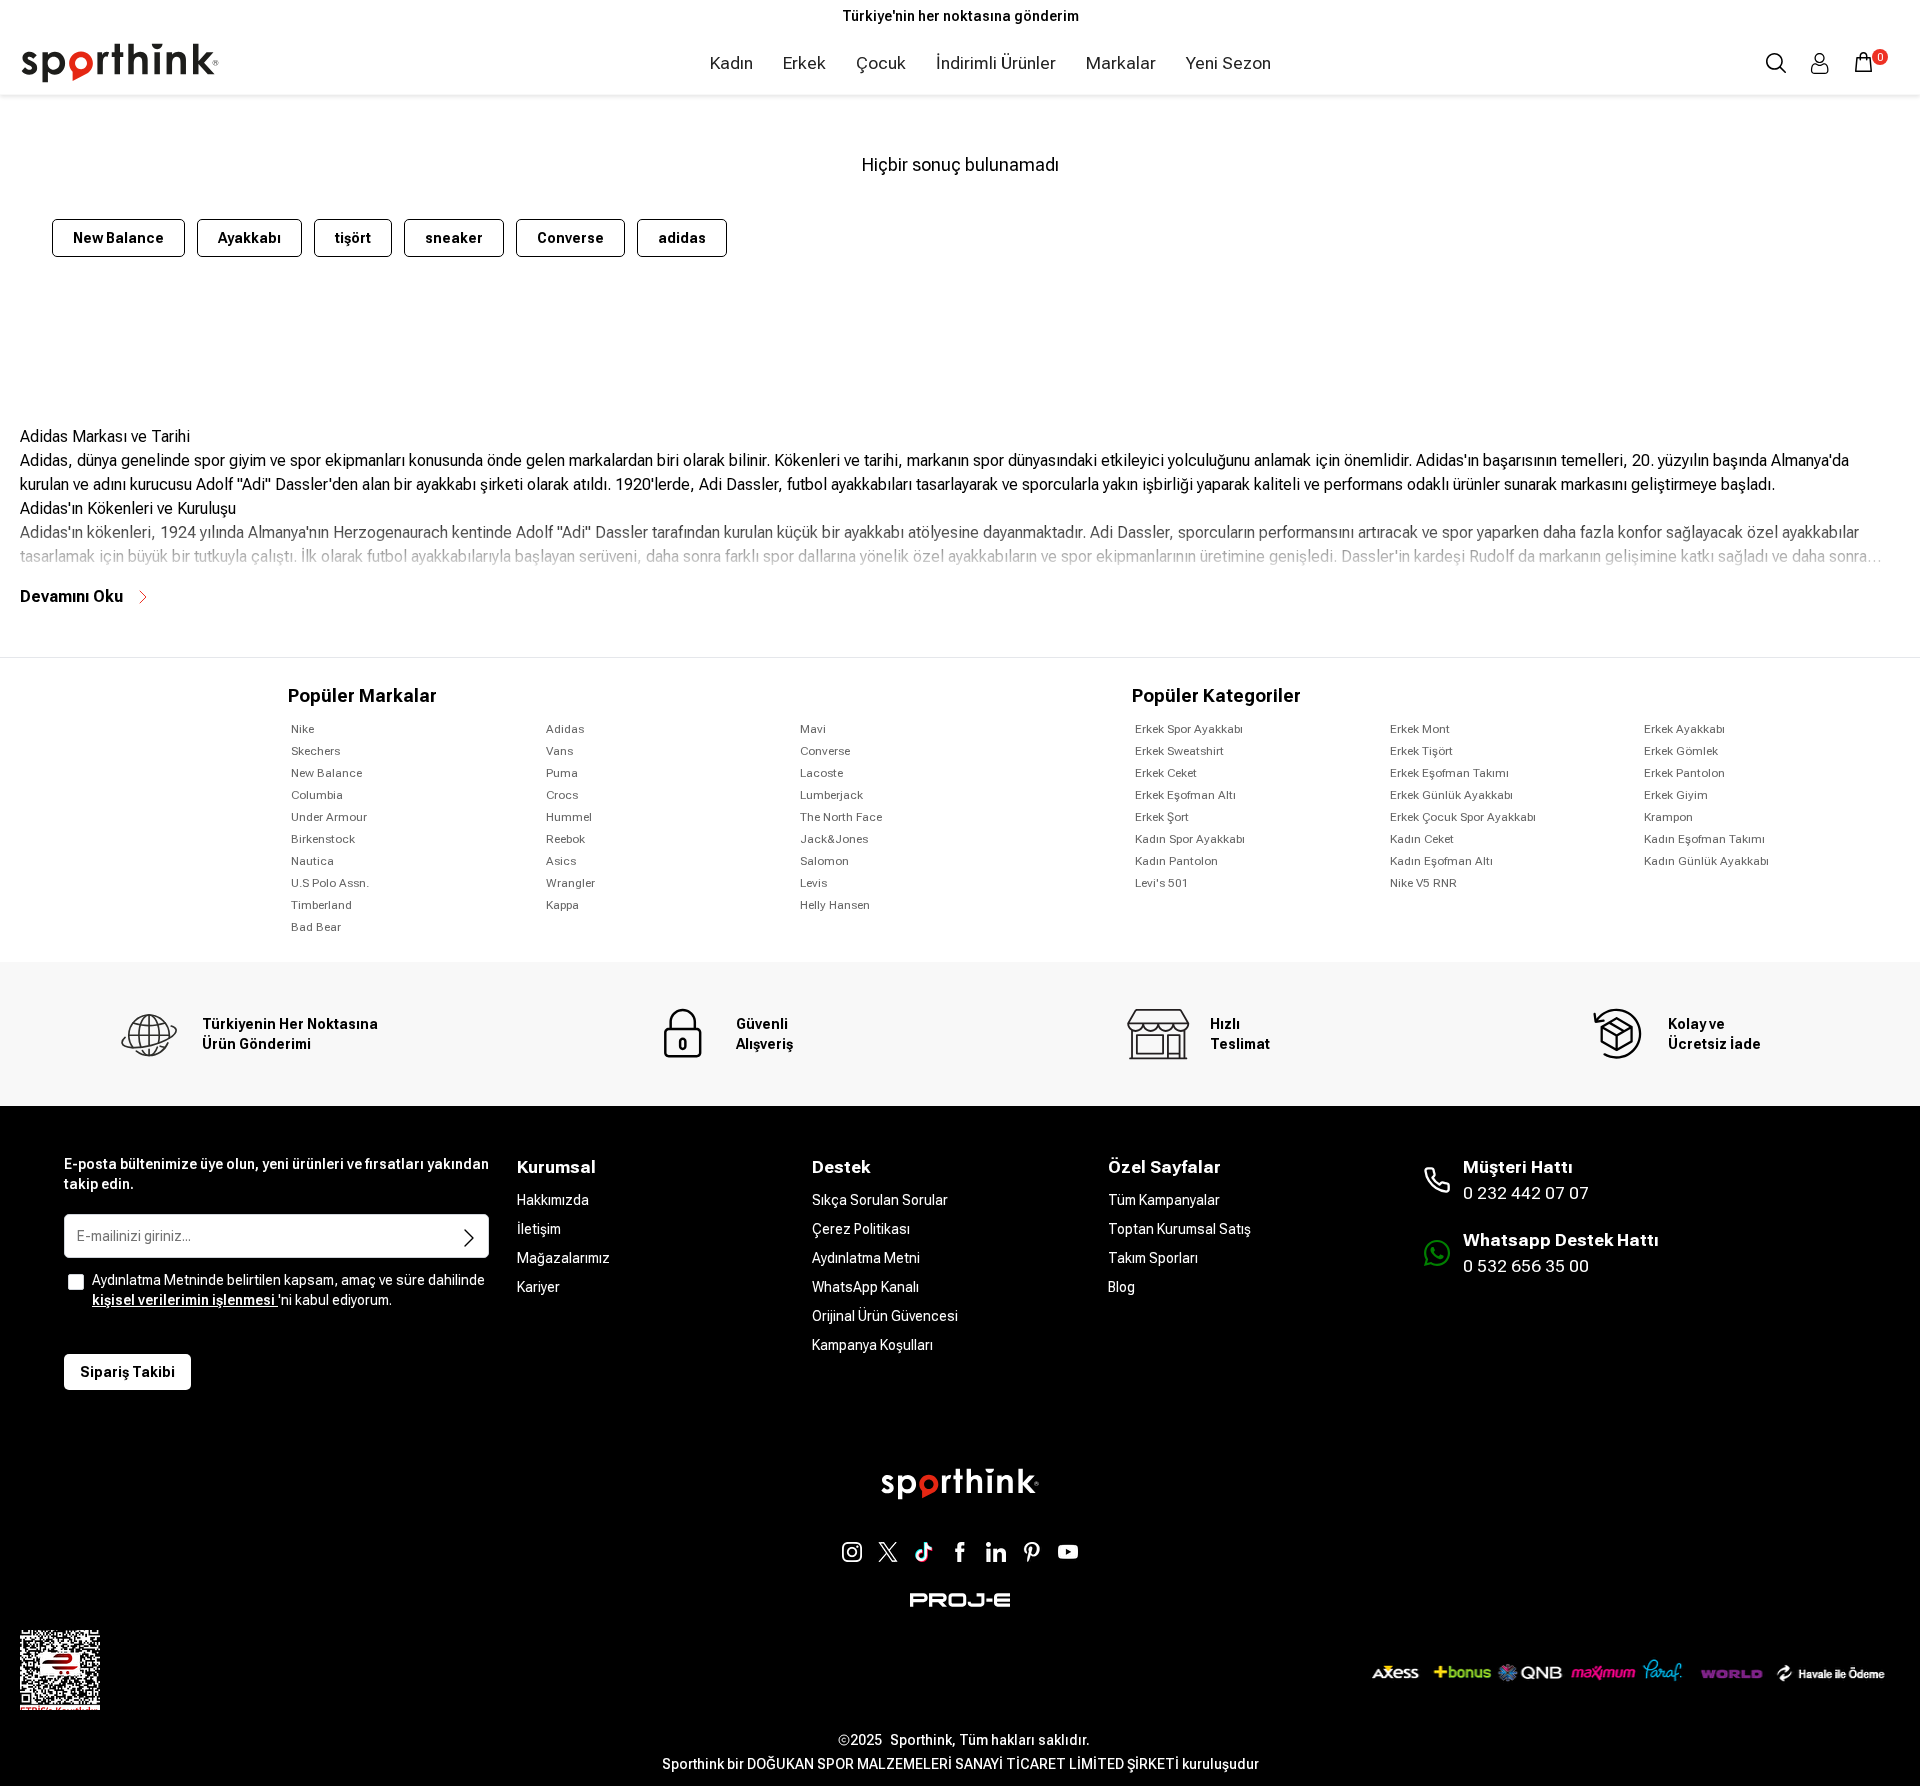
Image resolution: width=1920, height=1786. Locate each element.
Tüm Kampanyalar (1164, 1200)
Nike (302, 729)
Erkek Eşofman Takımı (1449, 773)
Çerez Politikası (861, 1229)
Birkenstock (323, 839)
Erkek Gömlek (1681, 751)
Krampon (1668, 817)
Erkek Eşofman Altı (1185, 795)
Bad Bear (316, 927)
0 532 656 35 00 (1526, 1266)
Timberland (321, 905)
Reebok (565, 839)
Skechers (315, 751)
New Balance (118, 238)
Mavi (813, 729)
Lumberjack (831, 795)
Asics (561, 861)
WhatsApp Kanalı (865, 1287)
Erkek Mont (1420, 729)
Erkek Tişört (1421, 751)
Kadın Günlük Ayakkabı (1706, 861)
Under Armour (329, 817)
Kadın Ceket (1422, 839)
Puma (562, 773)
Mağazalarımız (563, 1258)
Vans (559, 751)
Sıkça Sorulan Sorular (880, 1200)
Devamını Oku (71, 596)
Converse (570, 238)
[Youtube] (1068, 1552)
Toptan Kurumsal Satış (1179, 1229)
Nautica (312, 861)
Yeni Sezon (1228, 63)
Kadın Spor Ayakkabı (1190, 839)
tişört (353, 238)
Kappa (562, 905)
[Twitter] (888, 1552)
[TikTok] (924, 1552)
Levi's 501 (1162, 883)
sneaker (454, 238)
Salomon (824, 861)
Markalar (1121, 63)
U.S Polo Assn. (330, 883)
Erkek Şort (1162, 817)
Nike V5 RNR (1423, 883)
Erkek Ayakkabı (1684, 729)
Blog (1121, 1287)
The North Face (841, 817)
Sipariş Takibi (127, 1372)
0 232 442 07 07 (1526, 1193)
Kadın (731, 63)
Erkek (804, 63)
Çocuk (881, 63)
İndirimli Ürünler (996, 63)
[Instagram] (852, 1552)
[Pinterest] (1032, 1552)
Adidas (565, 729)
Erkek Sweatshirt (1179, 751)
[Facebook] (960, 1552)
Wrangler (570, 883)
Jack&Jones (834, 839)
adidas (682, 238)
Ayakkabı (249, 238)
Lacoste (821, 773)
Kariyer (538, 1287)
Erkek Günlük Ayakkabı (1451, 795)
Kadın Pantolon (1176, 861)
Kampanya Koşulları (872, 1345)
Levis (813, 883)
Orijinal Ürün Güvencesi (885, 1316)
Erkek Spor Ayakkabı (1189, 729)
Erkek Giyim (1676, 795)
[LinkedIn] (996, 1552)
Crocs (562, 795)
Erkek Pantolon (1684, 773)
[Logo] (120, 63)
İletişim (539, 1229)
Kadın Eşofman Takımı (1704, 839)
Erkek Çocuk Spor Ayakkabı (1463, 817)
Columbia (317, 795)
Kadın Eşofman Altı (1441, 861)
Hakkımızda (553, 1200)
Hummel (569, 817)
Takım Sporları (1153, 1258)
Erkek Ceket (1166, 773)
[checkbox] (76, 1282)
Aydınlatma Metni (866, 1258)
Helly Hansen (835, 905)
